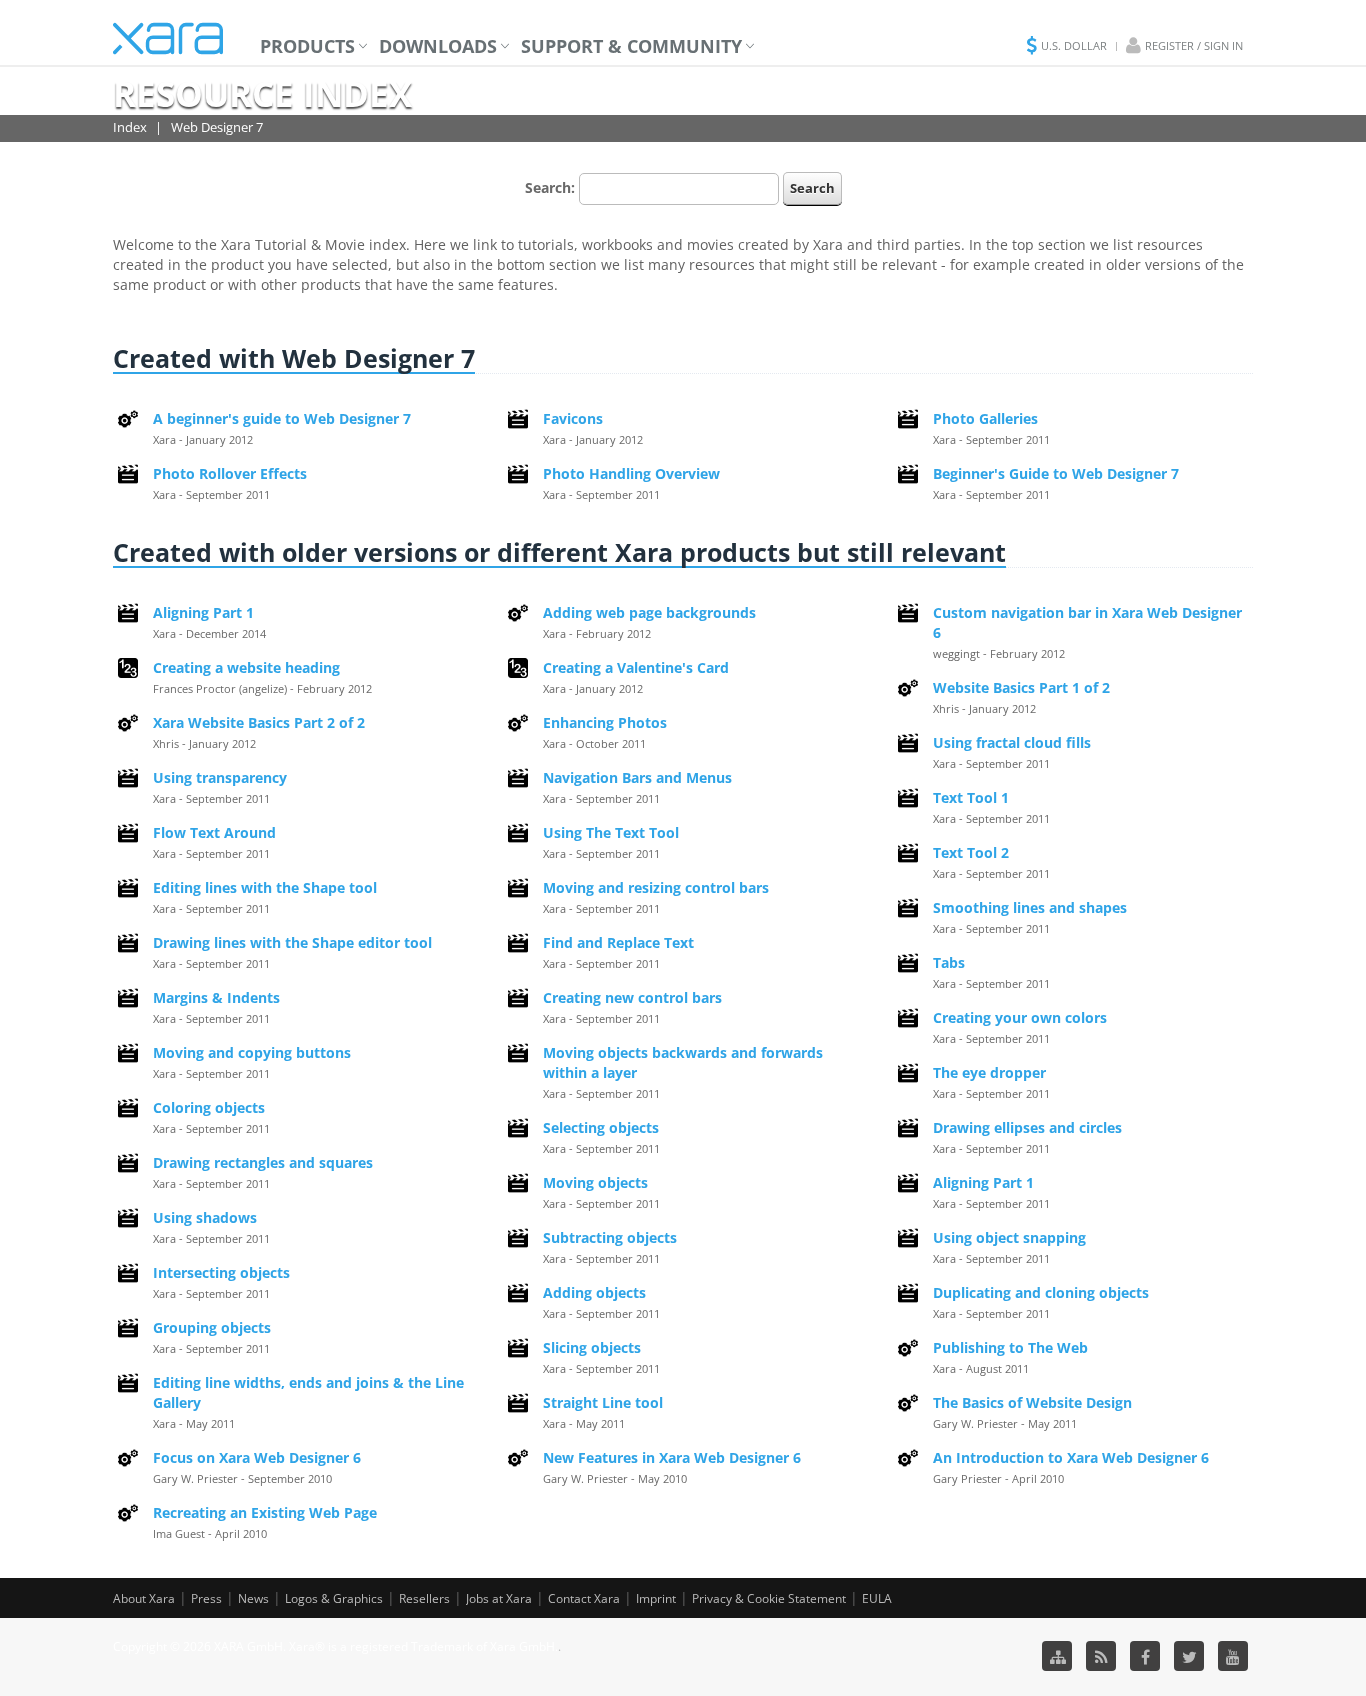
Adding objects (594, 1292)
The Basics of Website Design (1032, 1402)
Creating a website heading (246, 667)
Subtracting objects (610, 1237)
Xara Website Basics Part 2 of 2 (259, 722)
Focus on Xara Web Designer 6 (257, 1457)
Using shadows (205, 1217)
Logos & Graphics (334, 1598)
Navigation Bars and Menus (637, 777)
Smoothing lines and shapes (1030, 907)
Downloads (438, 46)
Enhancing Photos (605, 722)
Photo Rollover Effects (230, 473)
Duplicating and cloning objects (1041, 1292)
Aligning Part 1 (203, 612)
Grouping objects (212, 1327)
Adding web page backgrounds (649, 612)
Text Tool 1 (971, 797)
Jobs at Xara (499, 1598)
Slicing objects (592, 1347)
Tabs (949, 962)
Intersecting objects (221, 1272)
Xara (168, 38)
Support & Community (631, 46)
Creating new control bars (632, 997)
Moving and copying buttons (252, 1052)
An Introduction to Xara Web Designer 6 (1071, 1457)
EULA (877, 1598)
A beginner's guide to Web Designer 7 (282, 418)
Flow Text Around (214, 832)
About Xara (144, 1598)
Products (307, 46)
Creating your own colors (1020, 1017)
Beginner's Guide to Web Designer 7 (1056, 473)
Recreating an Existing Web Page (265, 1512)
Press (206, 1598)
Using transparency (220, 777)
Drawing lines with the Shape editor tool (292, 942)
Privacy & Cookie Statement (769, 1598)
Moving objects (595, 1182)
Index (130, 127)
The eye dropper (989, 1072)
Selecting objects (601, 1127)
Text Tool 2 (971, 852)
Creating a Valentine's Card (636, 667)
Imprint (656, 1598)
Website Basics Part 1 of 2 (1021, 687)
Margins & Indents (216, 997)
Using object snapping (1009, 1237)
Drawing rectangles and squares (263, 1162)
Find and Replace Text (618, 942)
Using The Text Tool (611, 832)
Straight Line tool (603, 1402)
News (253, 1598)
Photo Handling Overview (631, 473)
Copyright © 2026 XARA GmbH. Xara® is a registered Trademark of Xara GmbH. (335, 1646)
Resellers (424, 1598)
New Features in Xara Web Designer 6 (672, 1457)
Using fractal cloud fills (1012, 742)
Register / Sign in (1194, 45)
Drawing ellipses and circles (1027, 1127)
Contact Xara (584, 1598)
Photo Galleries (985, 418)
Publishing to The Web (1010, 1347)
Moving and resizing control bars (656, 887)
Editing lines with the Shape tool (265, 887)
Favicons (573, 418)
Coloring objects (209, 1107)
